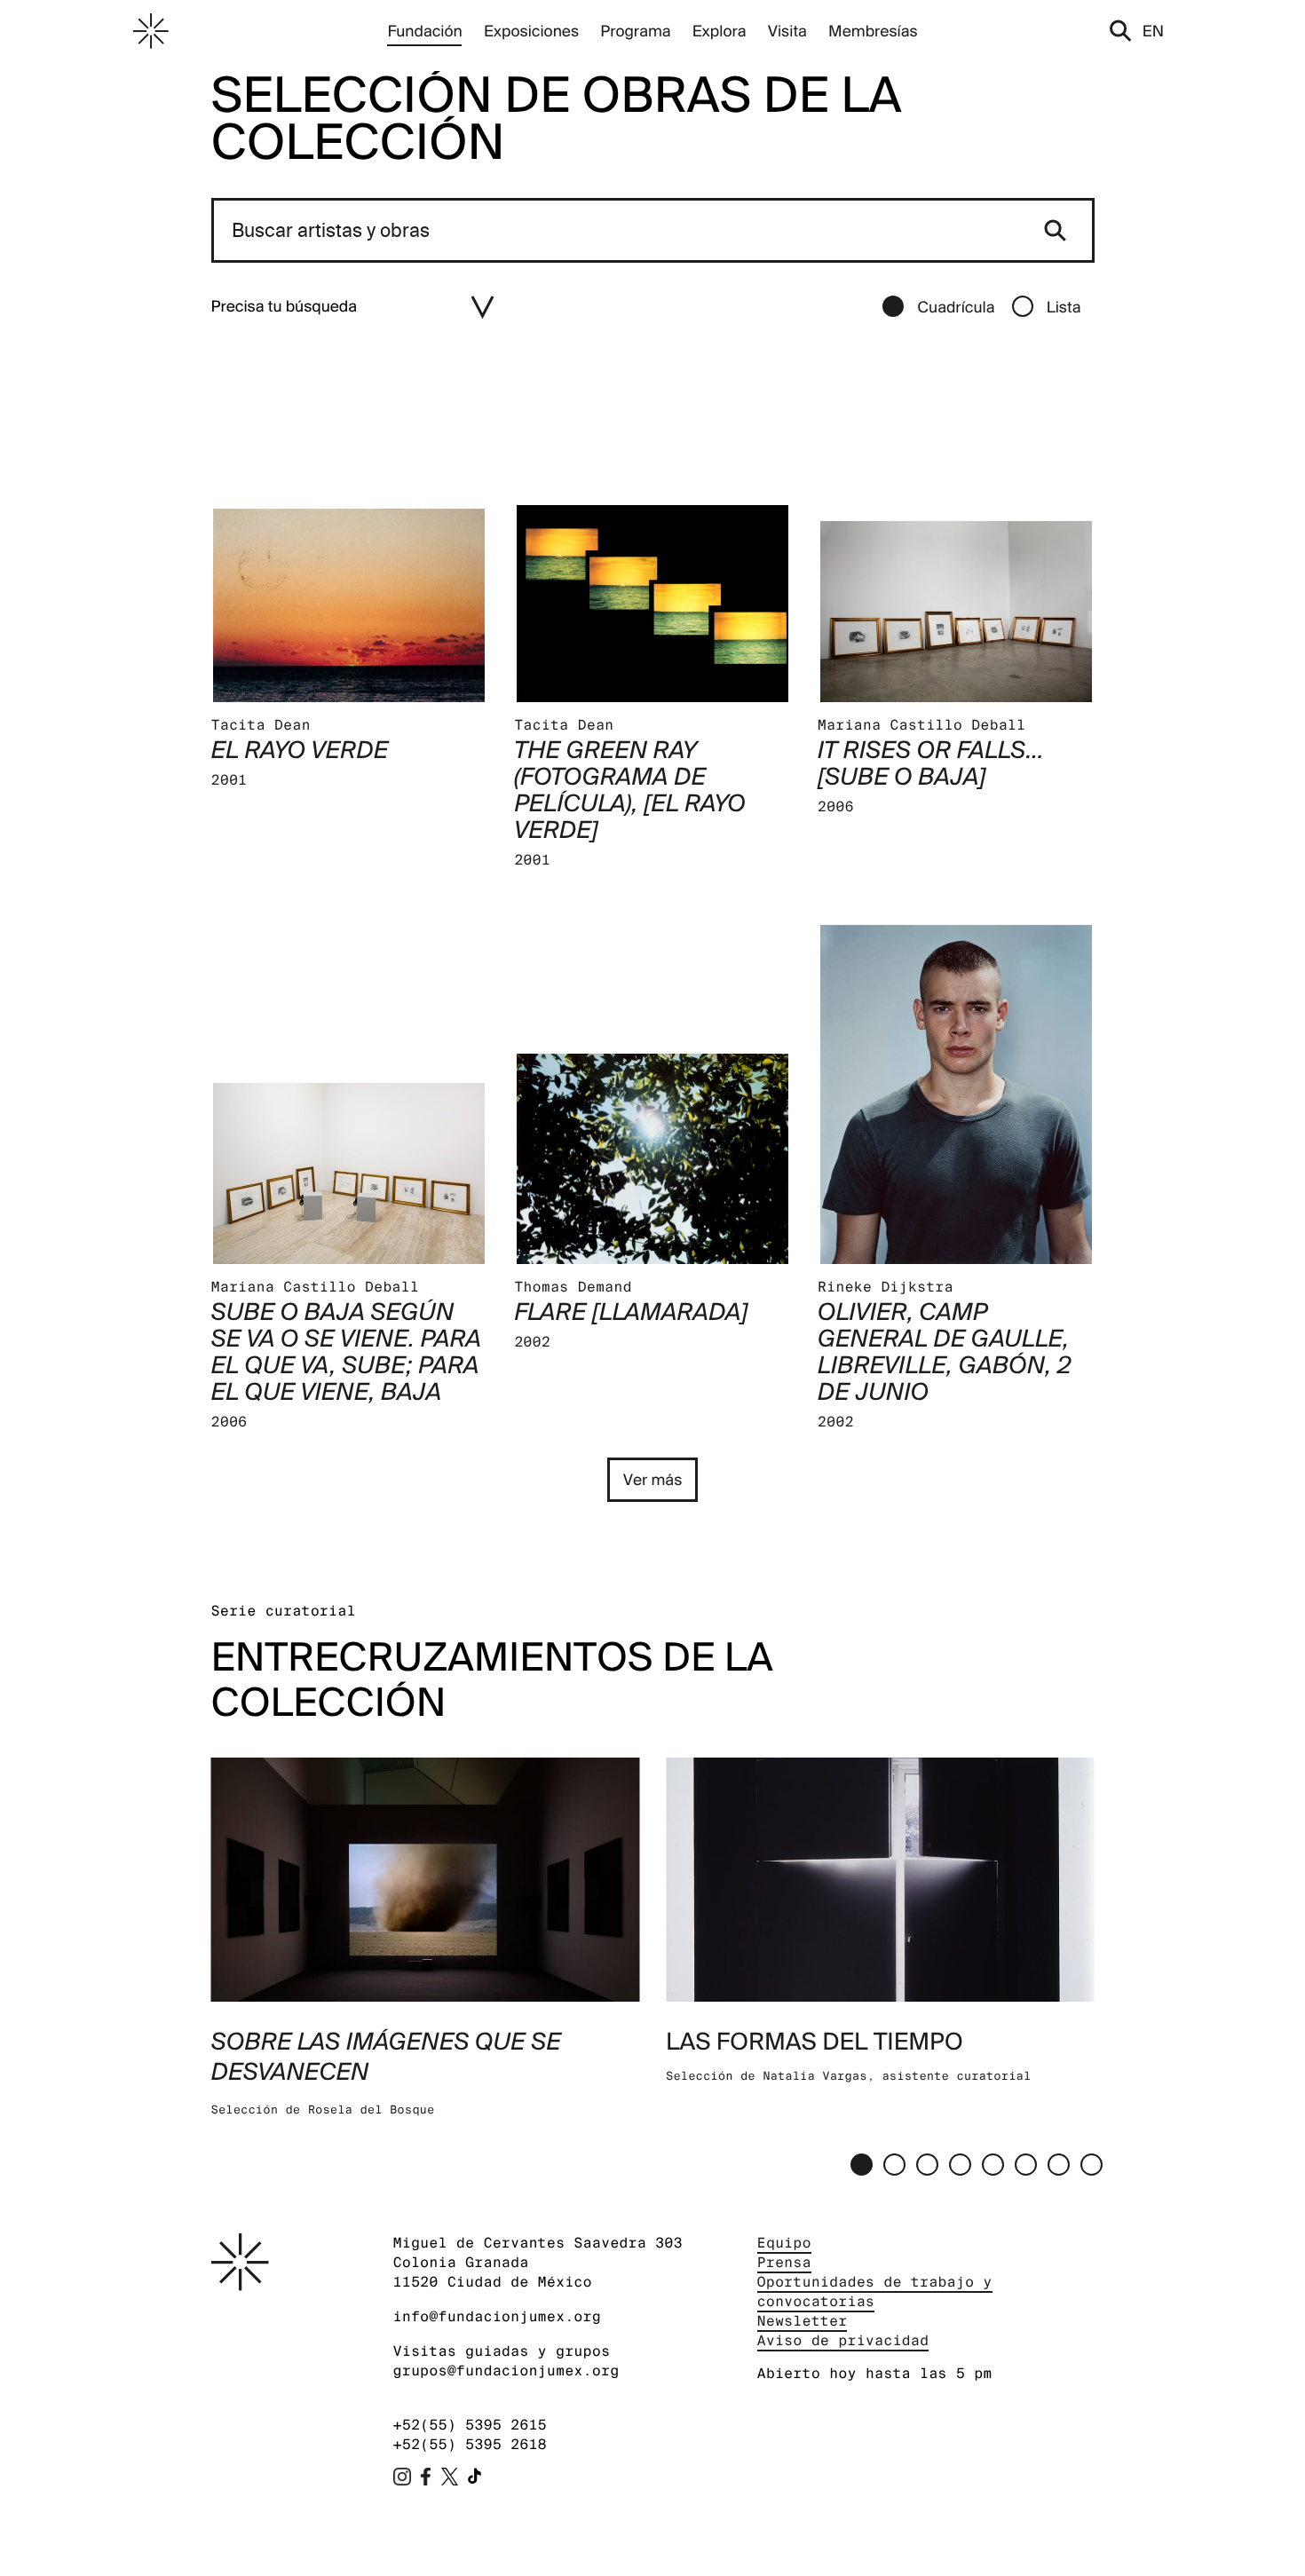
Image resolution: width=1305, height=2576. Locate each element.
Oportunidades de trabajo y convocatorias (875, 2292)
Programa (635, 31)
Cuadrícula (956, 307)
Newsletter (803, 2321)
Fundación (424, 31)
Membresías (873, 31)
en (1153, 31)
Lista (1064, 307)
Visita (787, 31)
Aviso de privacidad (843, 2340)
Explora (720, 31)
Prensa (784, 2262)
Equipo (784, 2243)
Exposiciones (531, 31)
